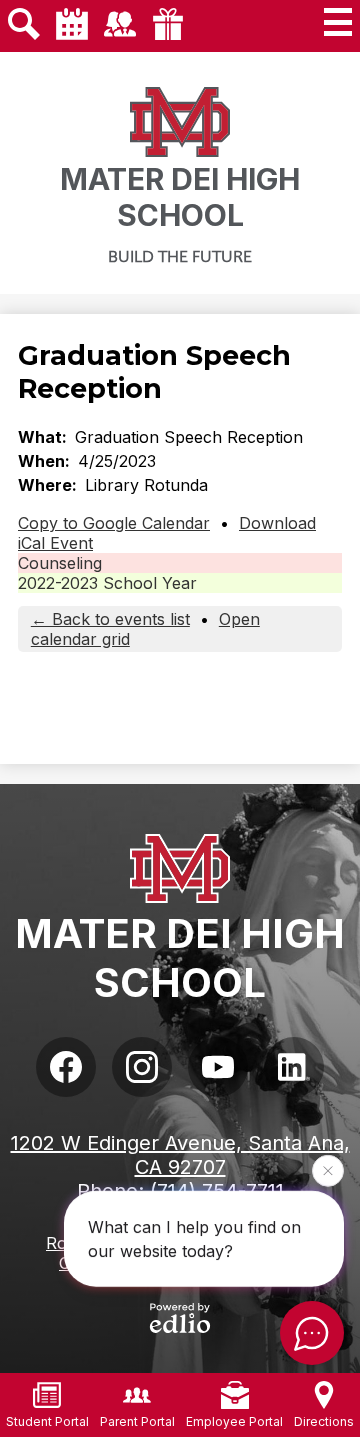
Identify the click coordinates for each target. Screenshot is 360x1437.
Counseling (60, 563)
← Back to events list (110, 619)
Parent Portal (137, 1421)
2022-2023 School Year (107, 583)
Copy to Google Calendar (114, 523)
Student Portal (47, 1421)
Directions (324, 1421)
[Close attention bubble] (328, 1170)
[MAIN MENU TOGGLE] (338, 22)
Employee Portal (234, 1421)
